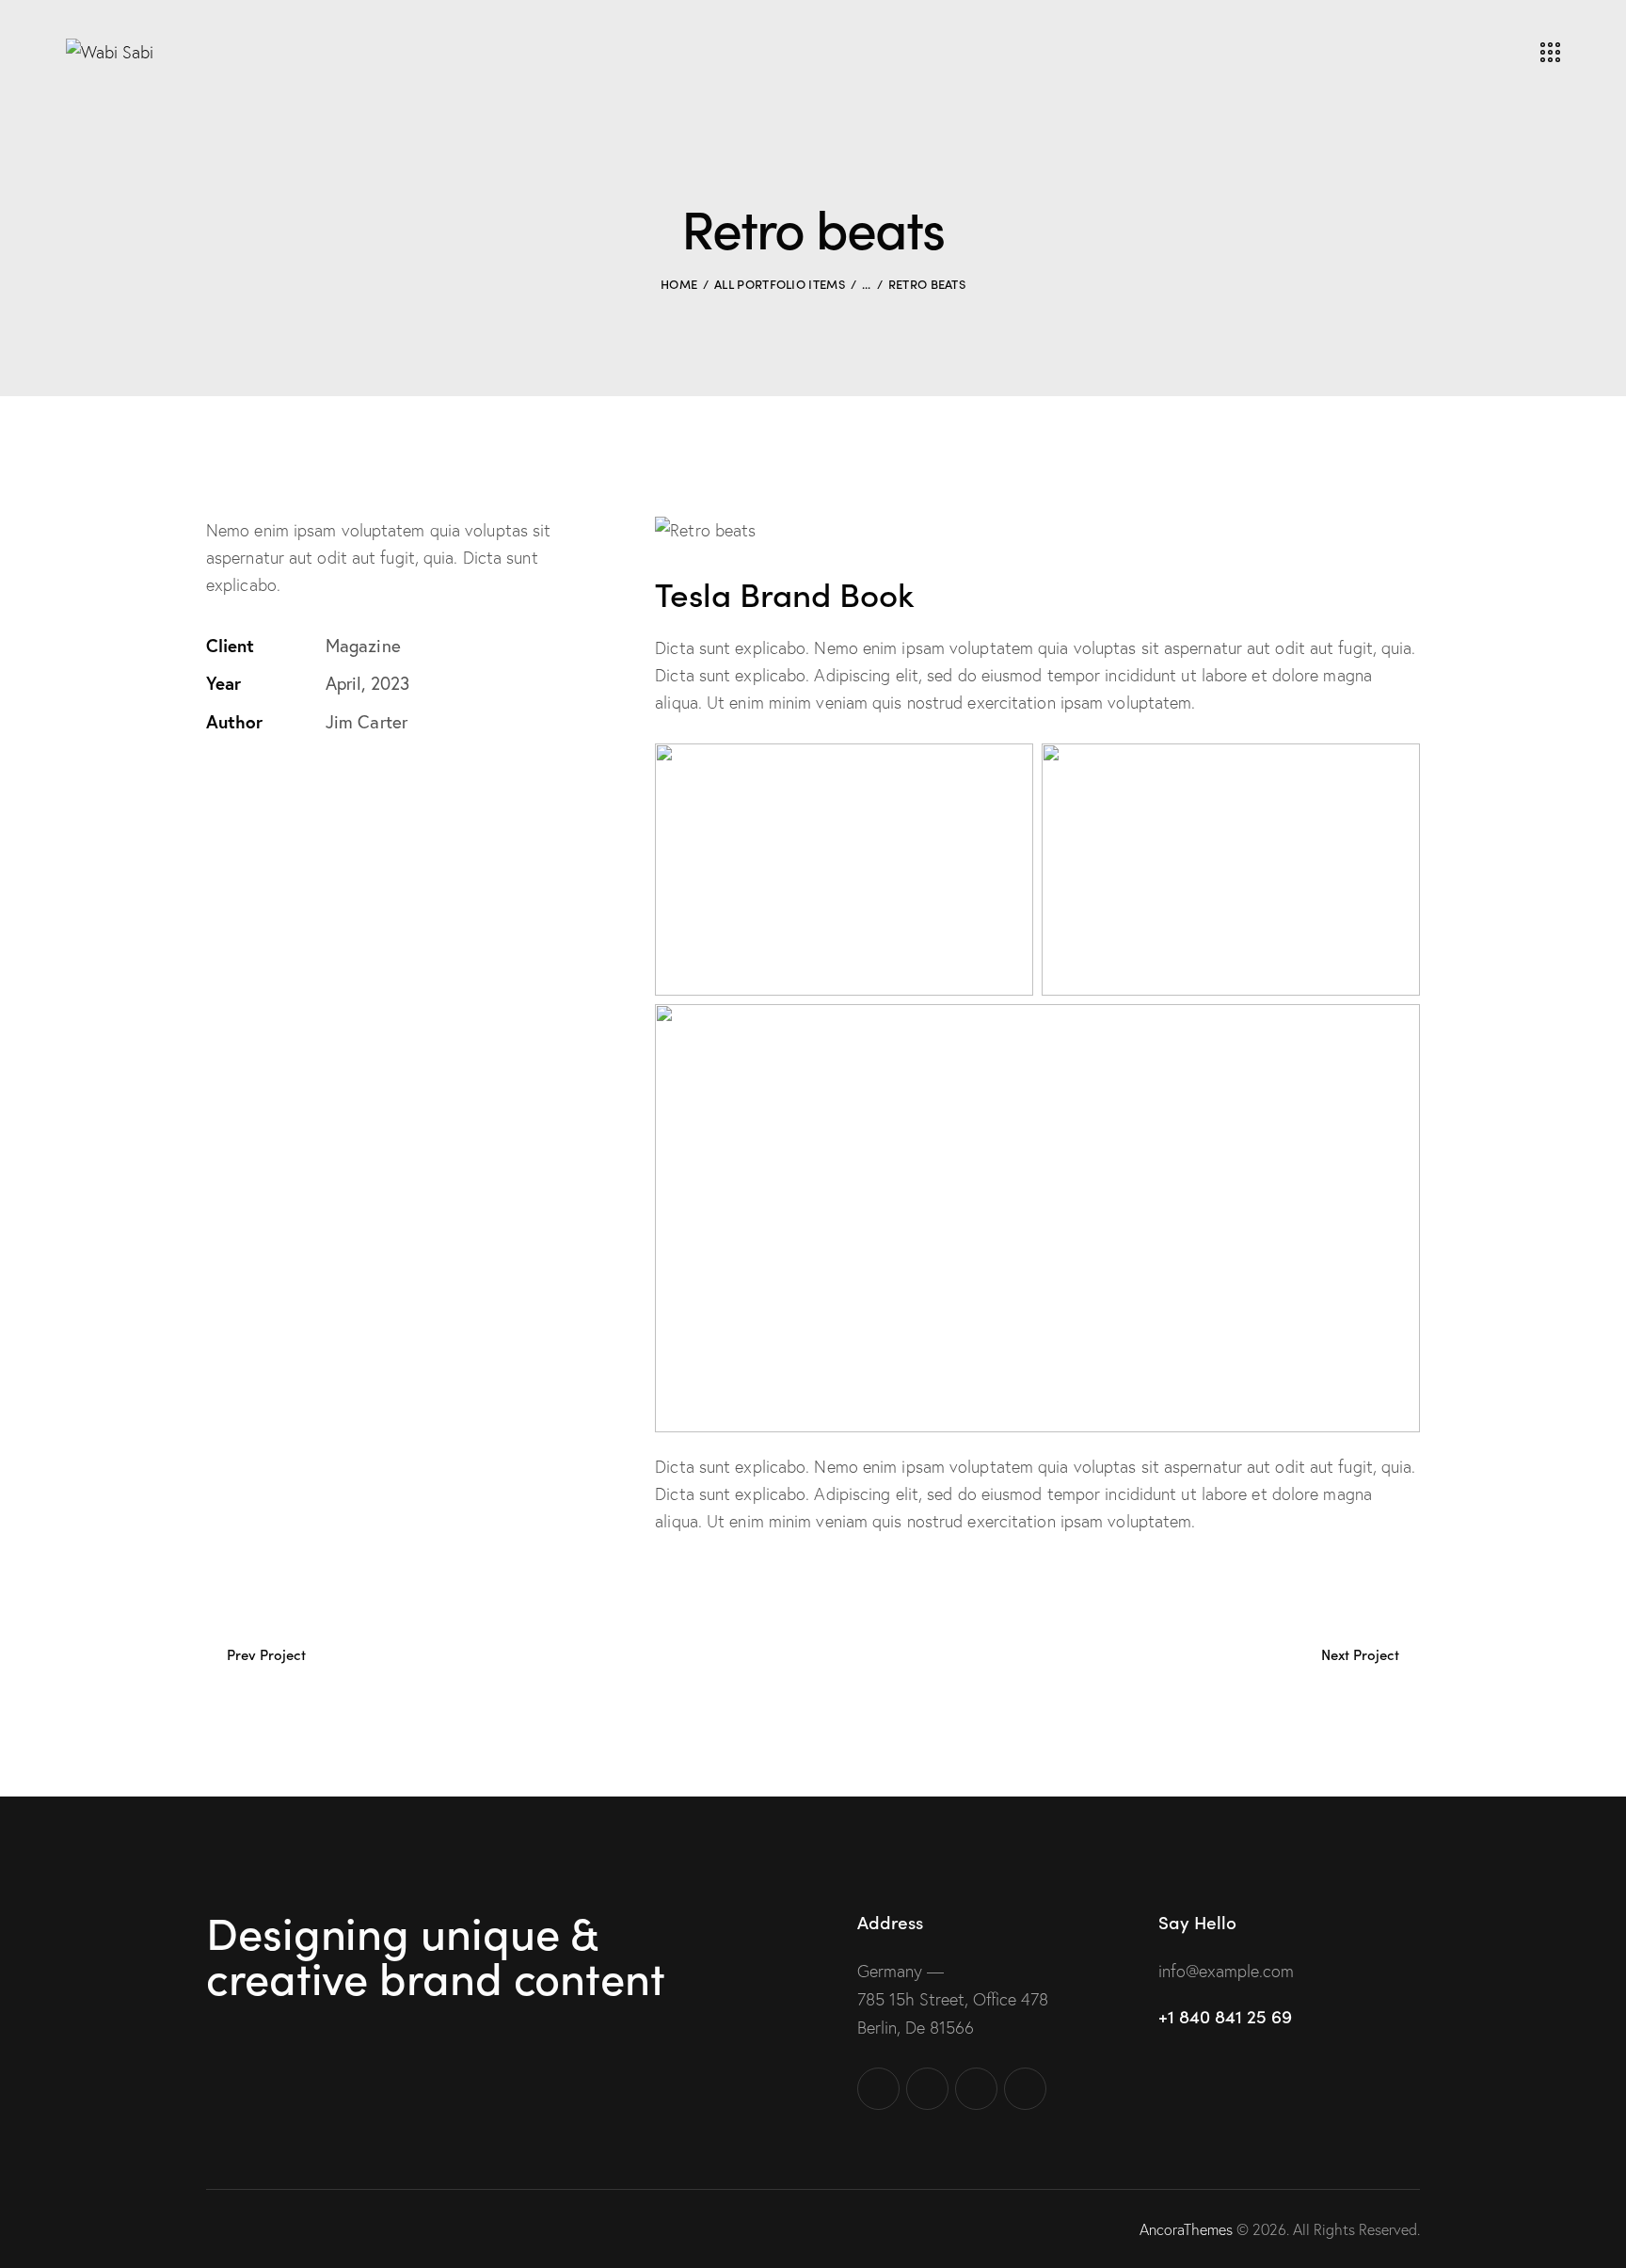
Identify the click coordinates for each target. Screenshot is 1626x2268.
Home (679, 284)
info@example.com (1226, 1971)
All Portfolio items (780, 284)
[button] (347, 781)
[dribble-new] (976, 2089)
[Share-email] (302, 781)
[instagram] (1025, 2089)
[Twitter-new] (212, 782)
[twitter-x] (927, 2089)
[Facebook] (256, 781)
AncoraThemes (1186, 2229)
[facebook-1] (878, 2089)
